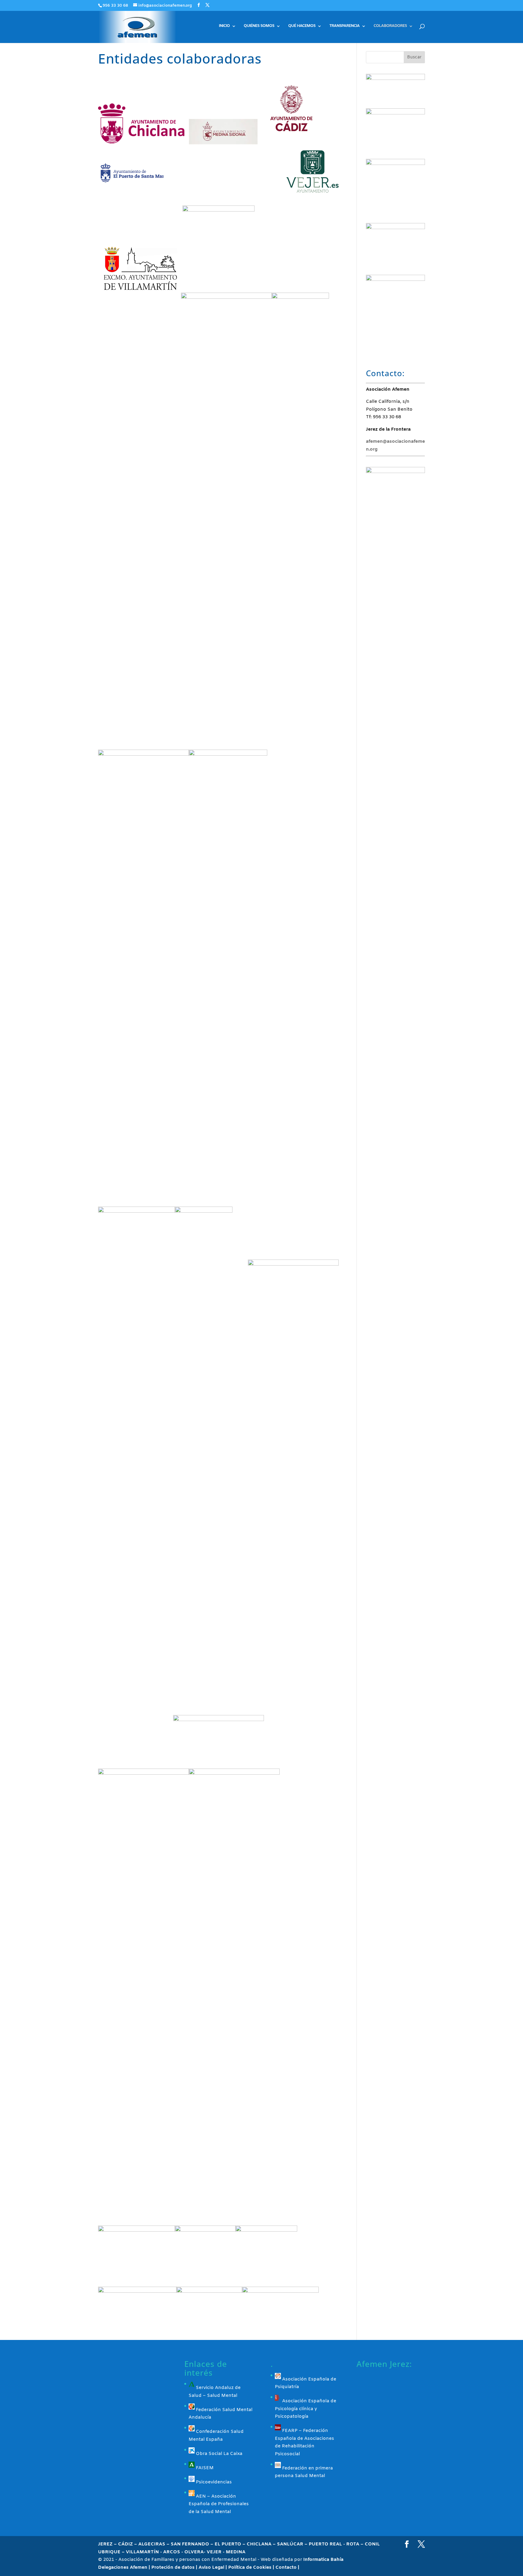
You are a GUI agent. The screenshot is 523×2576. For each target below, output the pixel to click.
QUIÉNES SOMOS (259, 26)
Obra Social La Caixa (219, 2454)
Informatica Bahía (323, 2560)
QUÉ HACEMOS (302, 26)
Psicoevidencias (213, 2482)
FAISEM (204, 2468)
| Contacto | (286, 2568)
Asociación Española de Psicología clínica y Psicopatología (306, 2409)
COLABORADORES (390, 26)
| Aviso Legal (211, 2568)
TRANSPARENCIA (344, 26)
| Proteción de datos (172, 2568)
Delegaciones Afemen (123, 2568)
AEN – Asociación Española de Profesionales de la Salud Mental (219, 2504)
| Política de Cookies (249, 2568)
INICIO (224, 26)
